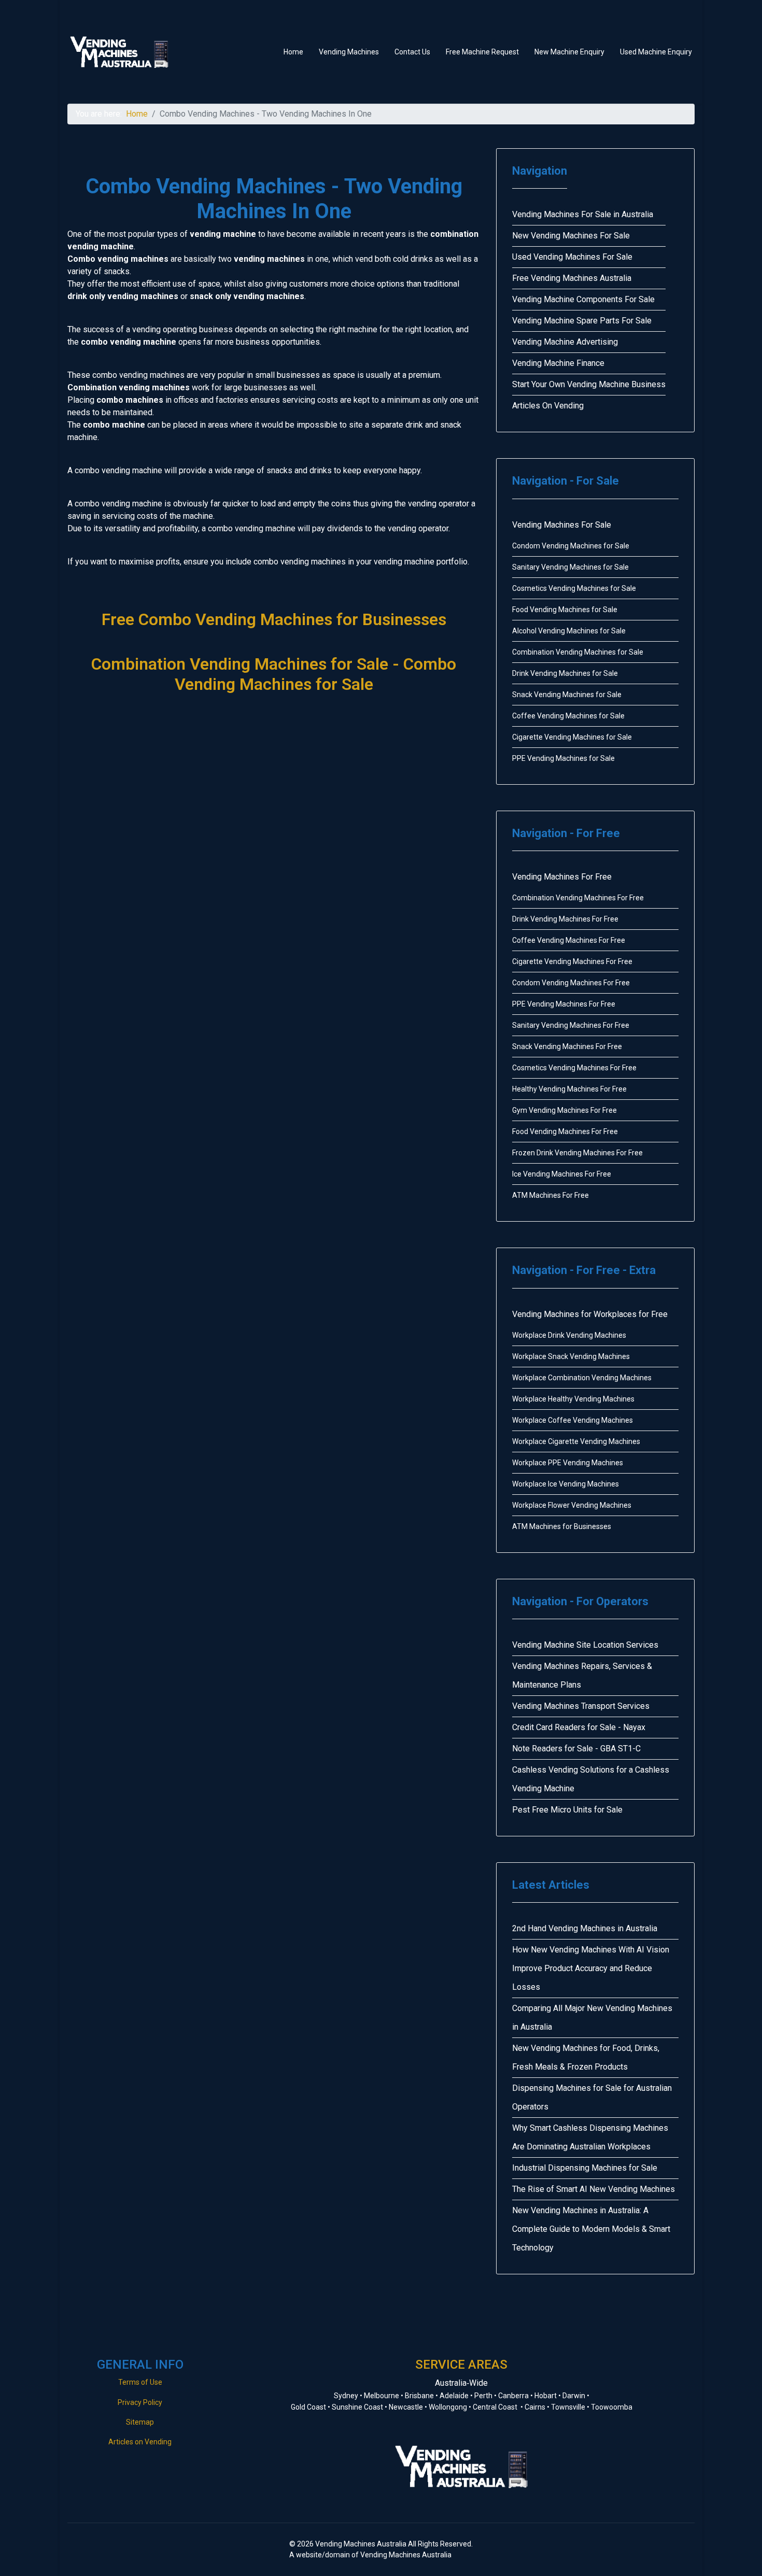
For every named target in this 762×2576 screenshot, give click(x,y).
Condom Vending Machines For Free (571, 983)
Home (293, 52)
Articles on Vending (140, 2442)
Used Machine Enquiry (656, 52)
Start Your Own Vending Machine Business (589, 384)
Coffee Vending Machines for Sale (568, 716)
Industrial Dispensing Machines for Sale (585, 2168)
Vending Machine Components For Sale (583, 299)
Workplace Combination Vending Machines (582, 1378)
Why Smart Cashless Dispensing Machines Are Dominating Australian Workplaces (590, 2137)
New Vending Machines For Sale (571, 236)
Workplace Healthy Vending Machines (573, 1399)
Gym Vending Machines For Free (565, 1110)
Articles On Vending (548, 406)
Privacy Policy (140, 2402)
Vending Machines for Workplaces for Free (590, 1314)
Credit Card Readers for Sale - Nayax (579, 1727)
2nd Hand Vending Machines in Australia (585, 1928)
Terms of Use (140, 2382)
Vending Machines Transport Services (581, 1706)
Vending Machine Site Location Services (585, 1645)
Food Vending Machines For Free (565, 1131)
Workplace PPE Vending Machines (568, 1463)
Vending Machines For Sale (562, 525)
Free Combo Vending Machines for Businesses (274, 619)
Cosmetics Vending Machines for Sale (574, 588)
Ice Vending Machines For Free (562, 1174)
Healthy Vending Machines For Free (569, 1089)
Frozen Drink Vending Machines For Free (577, 1153)
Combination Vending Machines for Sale (578, 652)
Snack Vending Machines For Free (567, 1046)
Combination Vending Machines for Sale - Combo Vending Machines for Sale (274, 674)
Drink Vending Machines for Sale (565, 673)
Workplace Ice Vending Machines (566, 1484)
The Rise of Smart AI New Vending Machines (594, 2189)
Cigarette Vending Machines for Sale (572, 737)
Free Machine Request (482, 52)
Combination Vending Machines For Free (578, 898)
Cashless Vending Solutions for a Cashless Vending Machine (591, 1779)
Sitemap (140, 2422)
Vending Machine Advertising (565, 342)
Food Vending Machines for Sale (565, 610)
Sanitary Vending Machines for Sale (570, 567)
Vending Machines (349, 52)
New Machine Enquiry (569, 52)
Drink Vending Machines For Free (565, 919)
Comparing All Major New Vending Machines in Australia (592, 2018)
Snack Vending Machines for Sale (567, 695)
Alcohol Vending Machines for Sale (569, 631)
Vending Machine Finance (558, 363)
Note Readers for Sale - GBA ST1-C (576, 1749)
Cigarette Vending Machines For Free (572, 961)
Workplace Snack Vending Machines (571, 1356)
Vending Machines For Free (562, 877)
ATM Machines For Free (551, 1195)
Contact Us (412, 52)
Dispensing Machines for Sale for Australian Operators (592, 2097)
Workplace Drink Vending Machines (569, 1335)
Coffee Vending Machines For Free (569, 940)
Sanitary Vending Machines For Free (571, 1025)
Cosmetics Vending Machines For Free (574, 1068)
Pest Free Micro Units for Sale (567, 1810)
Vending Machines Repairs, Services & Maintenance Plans (582, 1675)
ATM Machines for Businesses (562, 1526)
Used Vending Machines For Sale (572, 257)
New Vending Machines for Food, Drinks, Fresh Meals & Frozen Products (586, 2057)
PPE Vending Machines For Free (564, 1004)
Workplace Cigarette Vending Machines (576, 1441)
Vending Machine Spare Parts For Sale (582, 321)
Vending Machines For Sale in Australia (583, 214)
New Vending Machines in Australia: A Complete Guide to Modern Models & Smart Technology (591, 2229)
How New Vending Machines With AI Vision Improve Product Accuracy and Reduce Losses (591, 1968)
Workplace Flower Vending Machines (572, 1505)
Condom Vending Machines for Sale (571, 546)
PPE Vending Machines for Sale (563, 758)
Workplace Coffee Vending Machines (573, 1420)
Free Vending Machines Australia (572, 278)
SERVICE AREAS (461, 2365)
